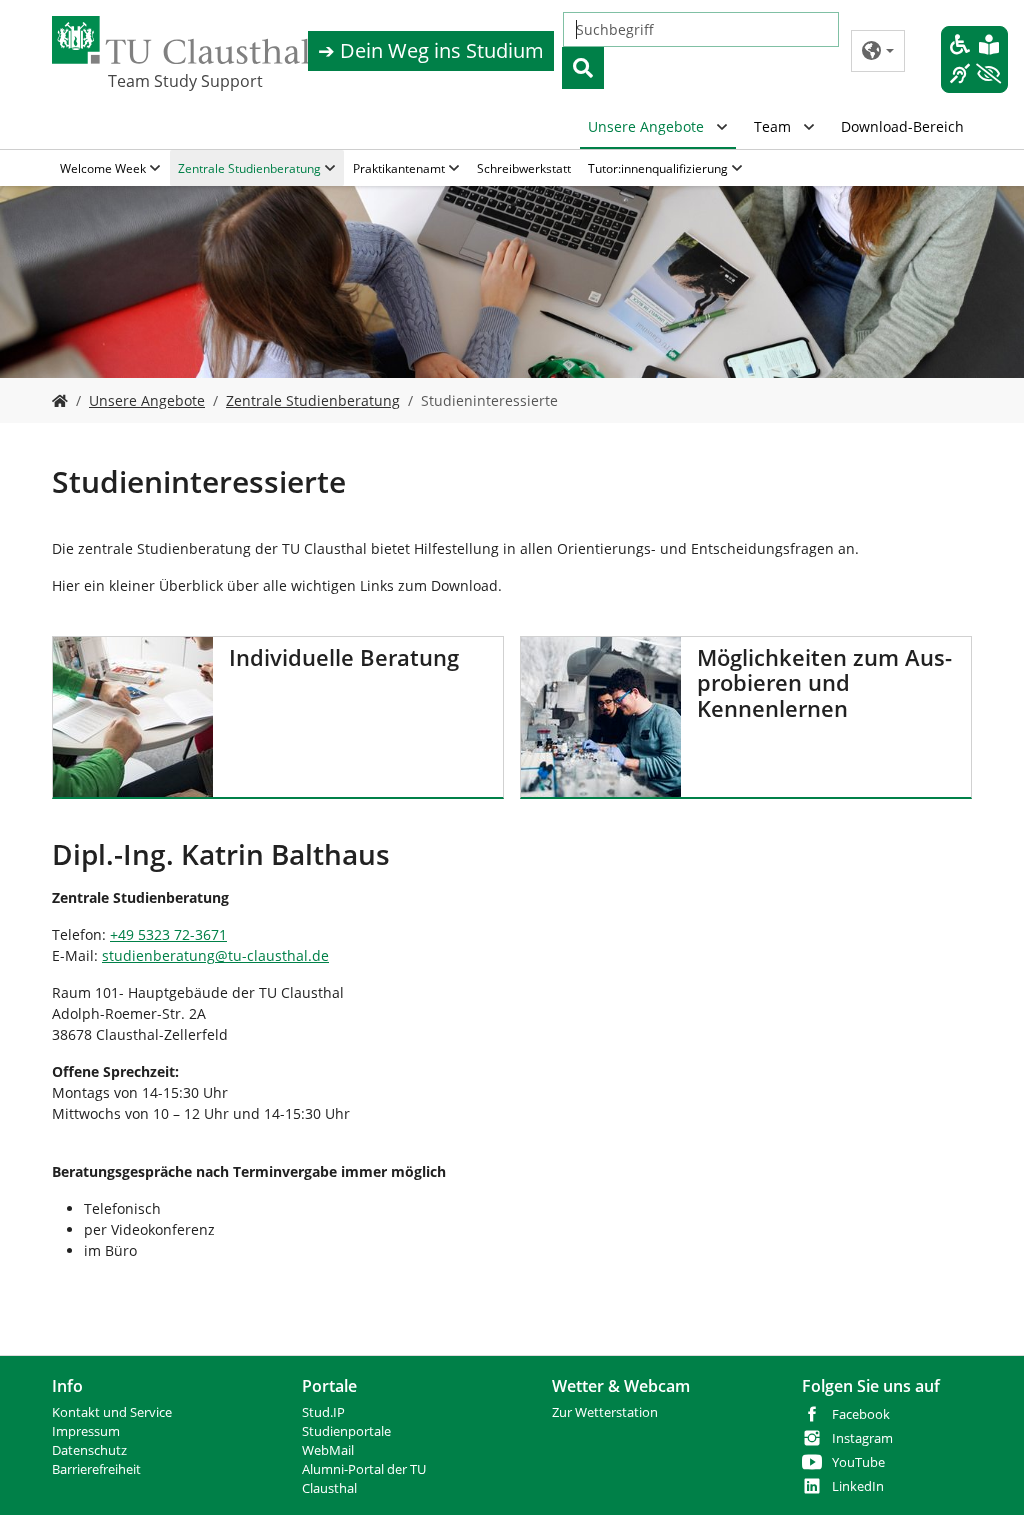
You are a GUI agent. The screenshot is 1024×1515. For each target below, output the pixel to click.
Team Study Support (185, 81)
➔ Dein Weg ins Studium (431, 50)
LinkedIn (858, 1486)
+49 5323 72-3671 (168, 934)
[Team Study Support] (60, 400)
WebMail (328, 1450)
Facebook (861, 1414)
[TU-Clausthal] (181, 40)
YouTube (858, 1462)
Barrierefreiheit (96, 1469)
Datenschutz (89, 1450)
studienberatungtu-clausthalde (215, 955)
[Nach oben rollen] (983, 1474)
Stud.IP (323, 1412)
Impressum (86, 1431)
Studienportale (346, 1431)
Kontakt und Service (112, 1412)
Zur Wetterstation (605, 1412)
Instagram (862, 1438)
